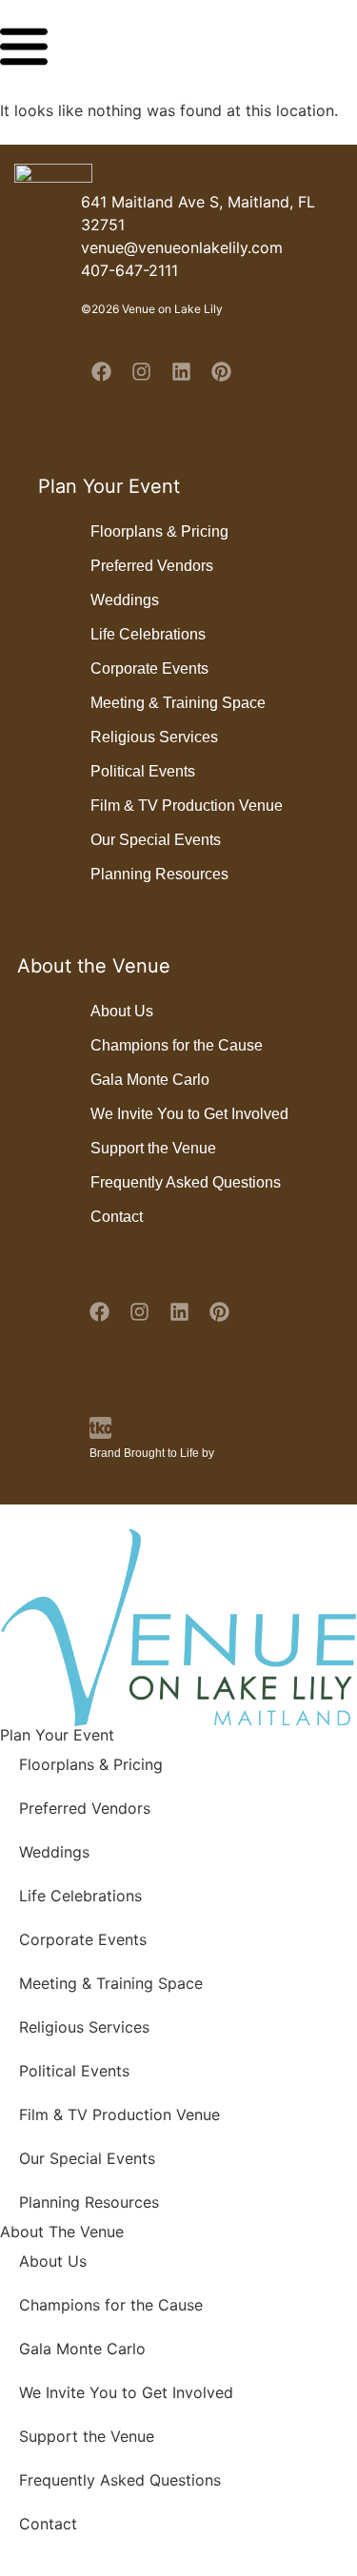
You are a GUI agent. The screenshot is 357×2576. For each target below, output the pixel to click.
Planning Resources (159, 874)
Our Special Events (156, 840)
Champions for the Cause (177, 1045)
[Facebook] (101, 371)
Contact (117, 1217)
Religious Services (154, 737)
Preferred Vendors (152, 566)
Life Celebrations (148, 634)
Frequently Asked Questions (186, 1182)
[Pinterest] (221, 371)
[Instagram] (141, 371)
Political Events (143, 771)
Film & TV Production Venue (187, 806)
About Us (122, 1011)
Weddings (125, 600)
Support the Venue (153, 1148)
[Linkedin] (181, 371)
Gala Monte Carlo (150, 1080)
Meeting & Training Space (178, 703)
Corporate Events (149, 669)
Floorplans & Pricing (159, 531)
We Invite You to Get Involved (189, 1114)
